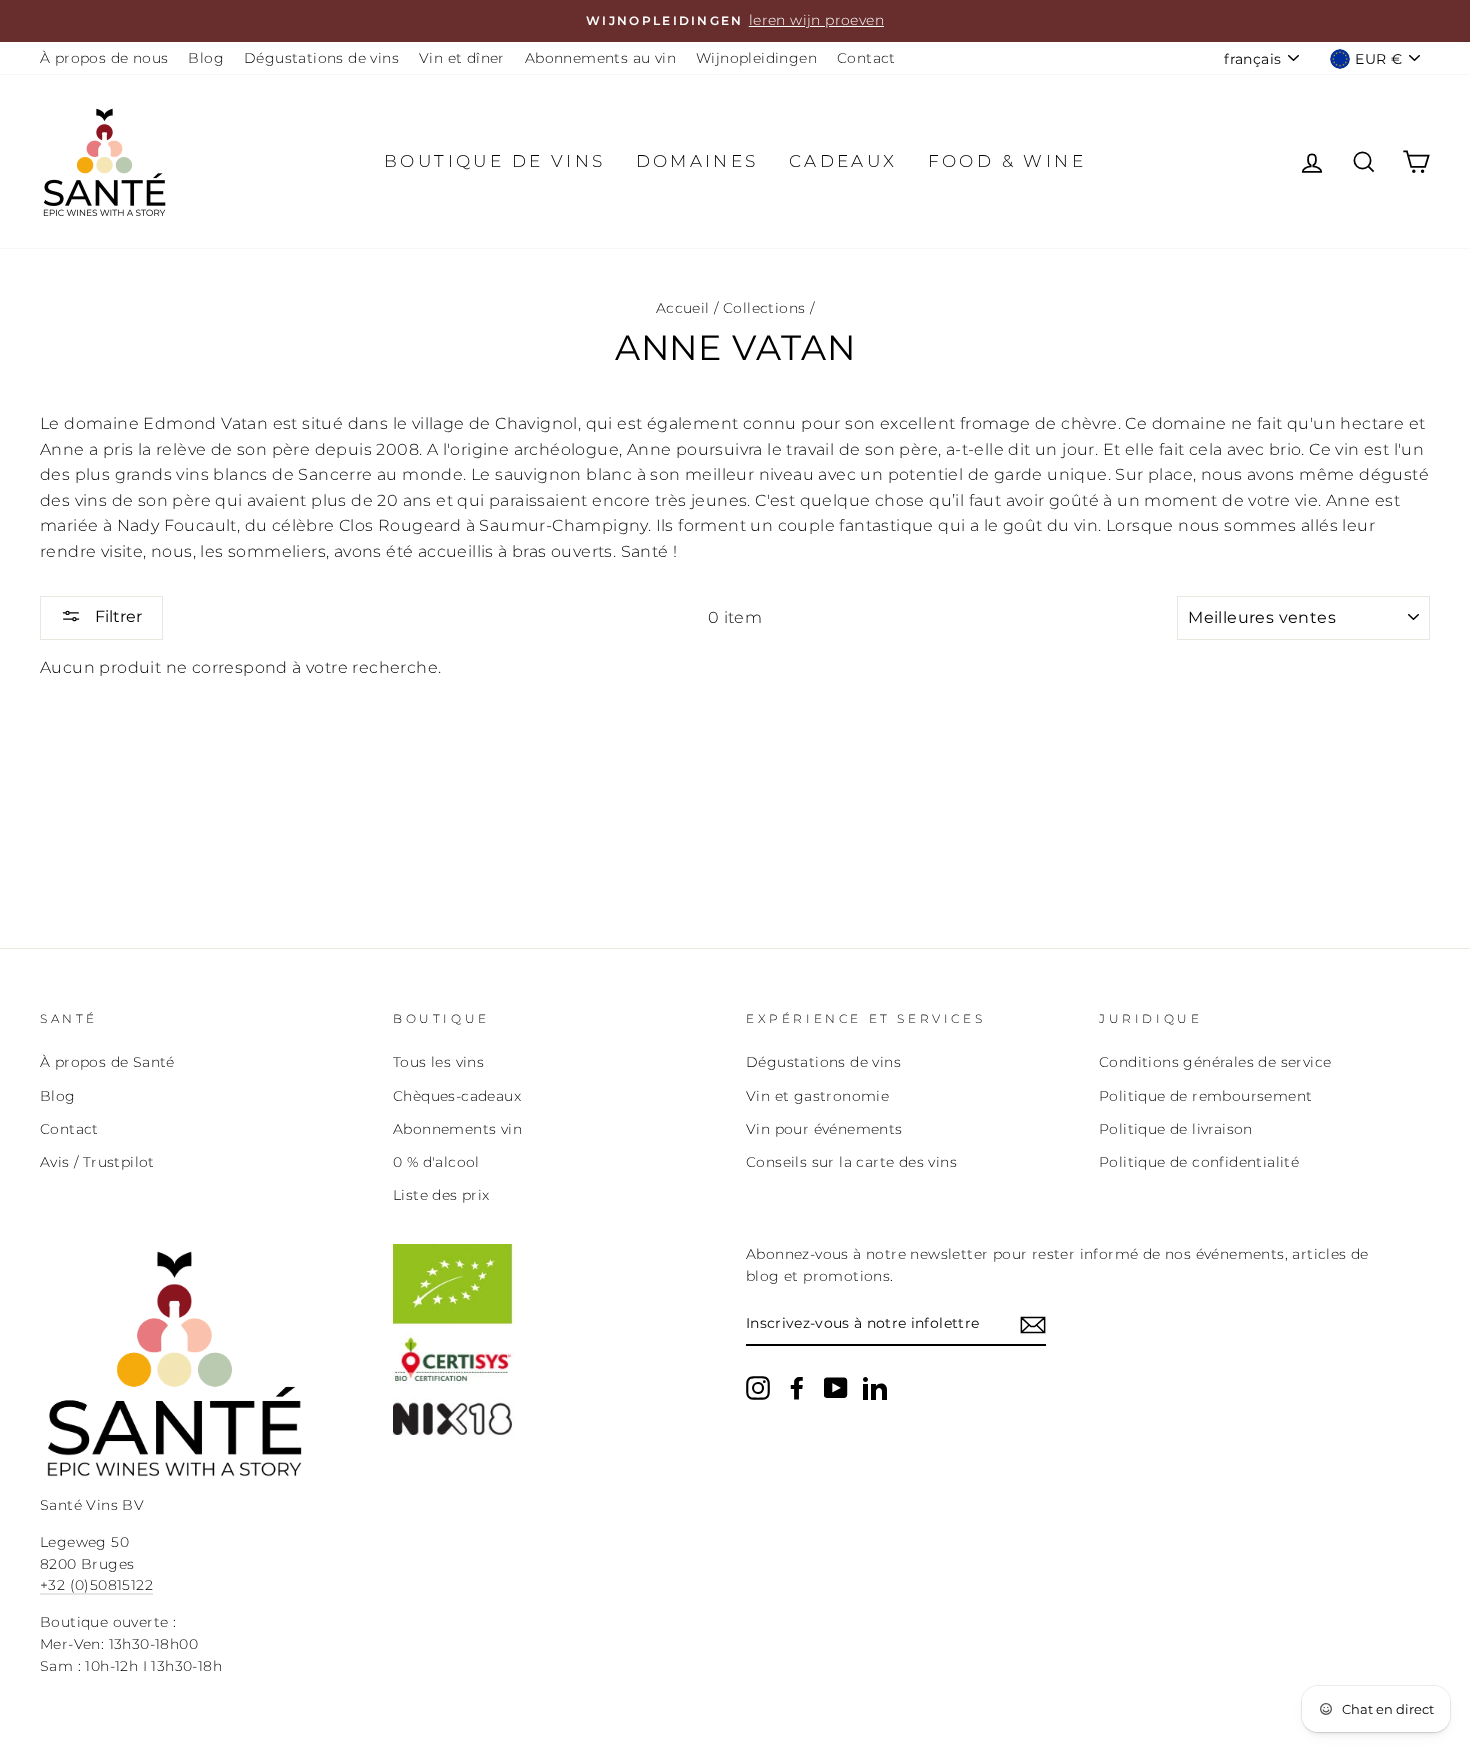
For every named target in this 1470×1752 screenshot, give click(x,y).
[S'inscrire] (1033, 1325)
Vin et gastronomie (817, 1096)
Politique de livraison (1176, 1129)
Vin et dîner (462, 58)
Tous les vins (438, 1062)
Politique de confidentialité (1199, 1162)
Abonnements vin (457, 1129)
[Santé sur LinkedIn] (875, 1388)
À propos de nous (104, 58)
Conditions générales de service (1215, 1062)
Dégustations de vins (321, 58)
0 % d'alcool (436, 1162)
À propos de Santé (107, 1062)
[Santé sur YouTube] (836, 1388)
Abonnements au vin (600, 58)
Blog (206, 58)
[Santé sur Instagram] (758, 1388)
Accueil (683, 308)
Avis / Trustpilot (97, 1162)
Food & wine (1007, 161)
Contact (866, 58)
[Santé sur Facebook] (797, 1388)
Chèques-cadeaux (457, 1096)
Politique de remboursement (1205, 1096)
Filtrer (116, 616)
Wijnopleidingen (756, 58)
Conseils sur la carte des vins (851, 1162)
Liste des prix (441, 1195)
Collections (764, 308)
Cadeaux (843, 161)
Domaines (697, 161)
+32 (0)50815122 (96, 1585)
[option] (735, 21)
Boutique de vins (494, 161)
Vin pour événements (824, 1129)
